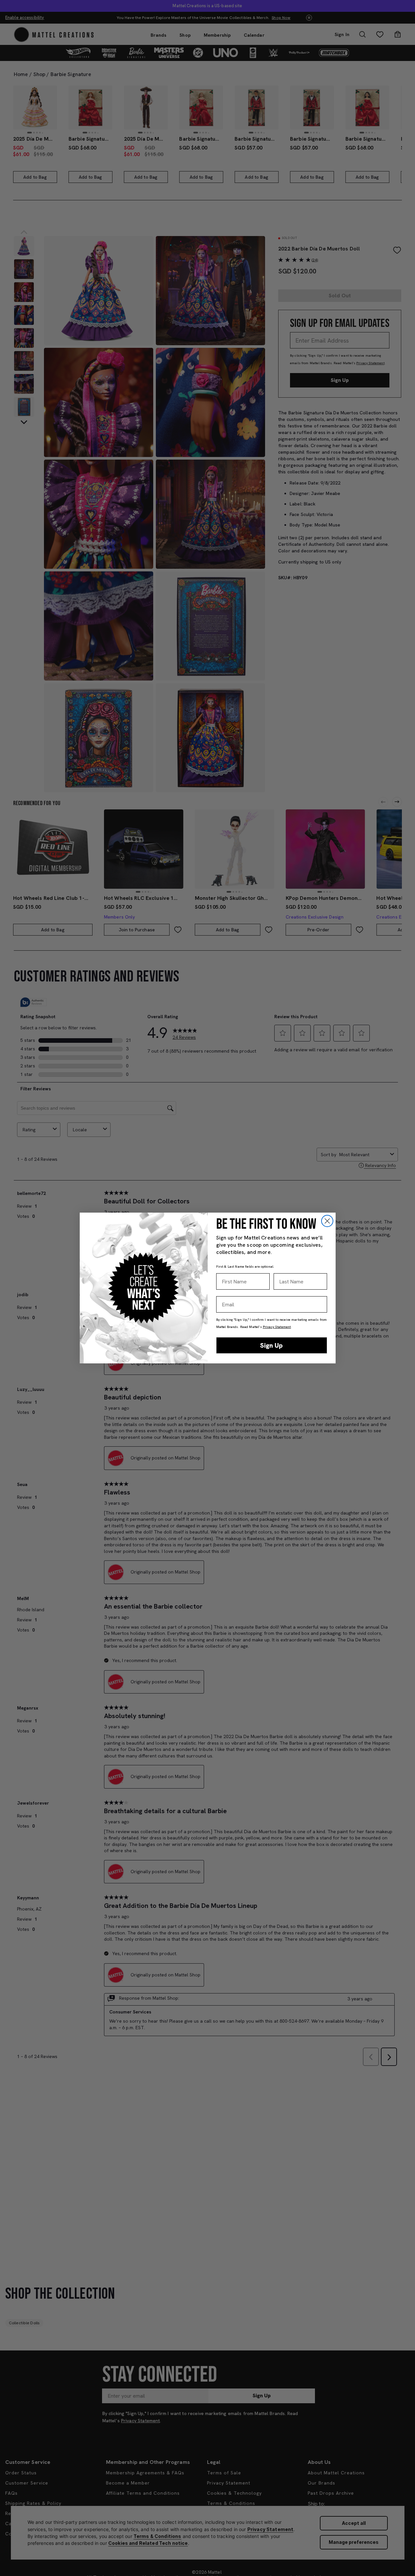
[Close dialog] (327, 1221)
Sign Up (271, 1345)
